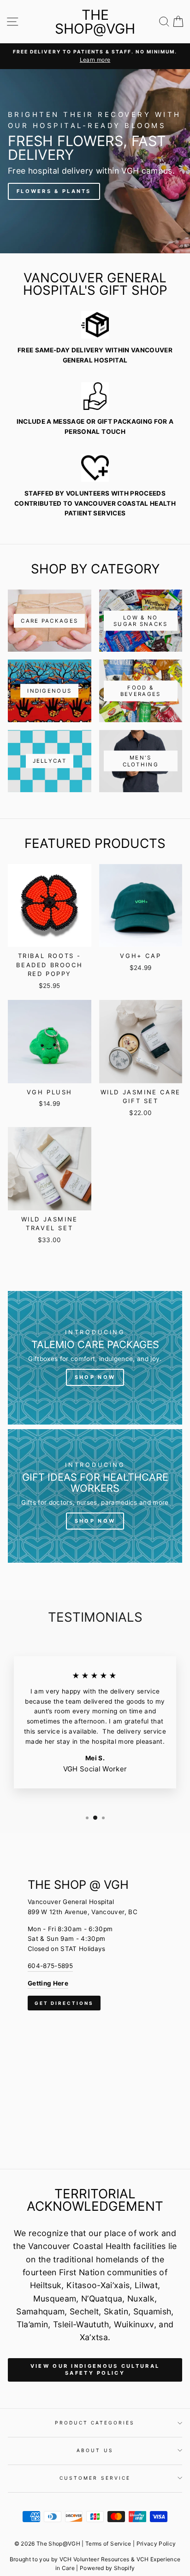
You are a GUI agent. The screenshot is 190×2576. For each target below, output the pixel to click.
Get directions (64, 2003)
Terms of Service (108, 2544)
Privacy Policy (156, 2544)
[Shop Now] (95, 1358)
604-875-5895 (50, 1966)
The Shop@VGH (95, 22)
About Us (95, 2450)
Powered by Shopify (107, 2568)
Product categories (95, 2423)
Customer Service (95, 2478)
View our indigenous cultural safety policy (95, 2370)
